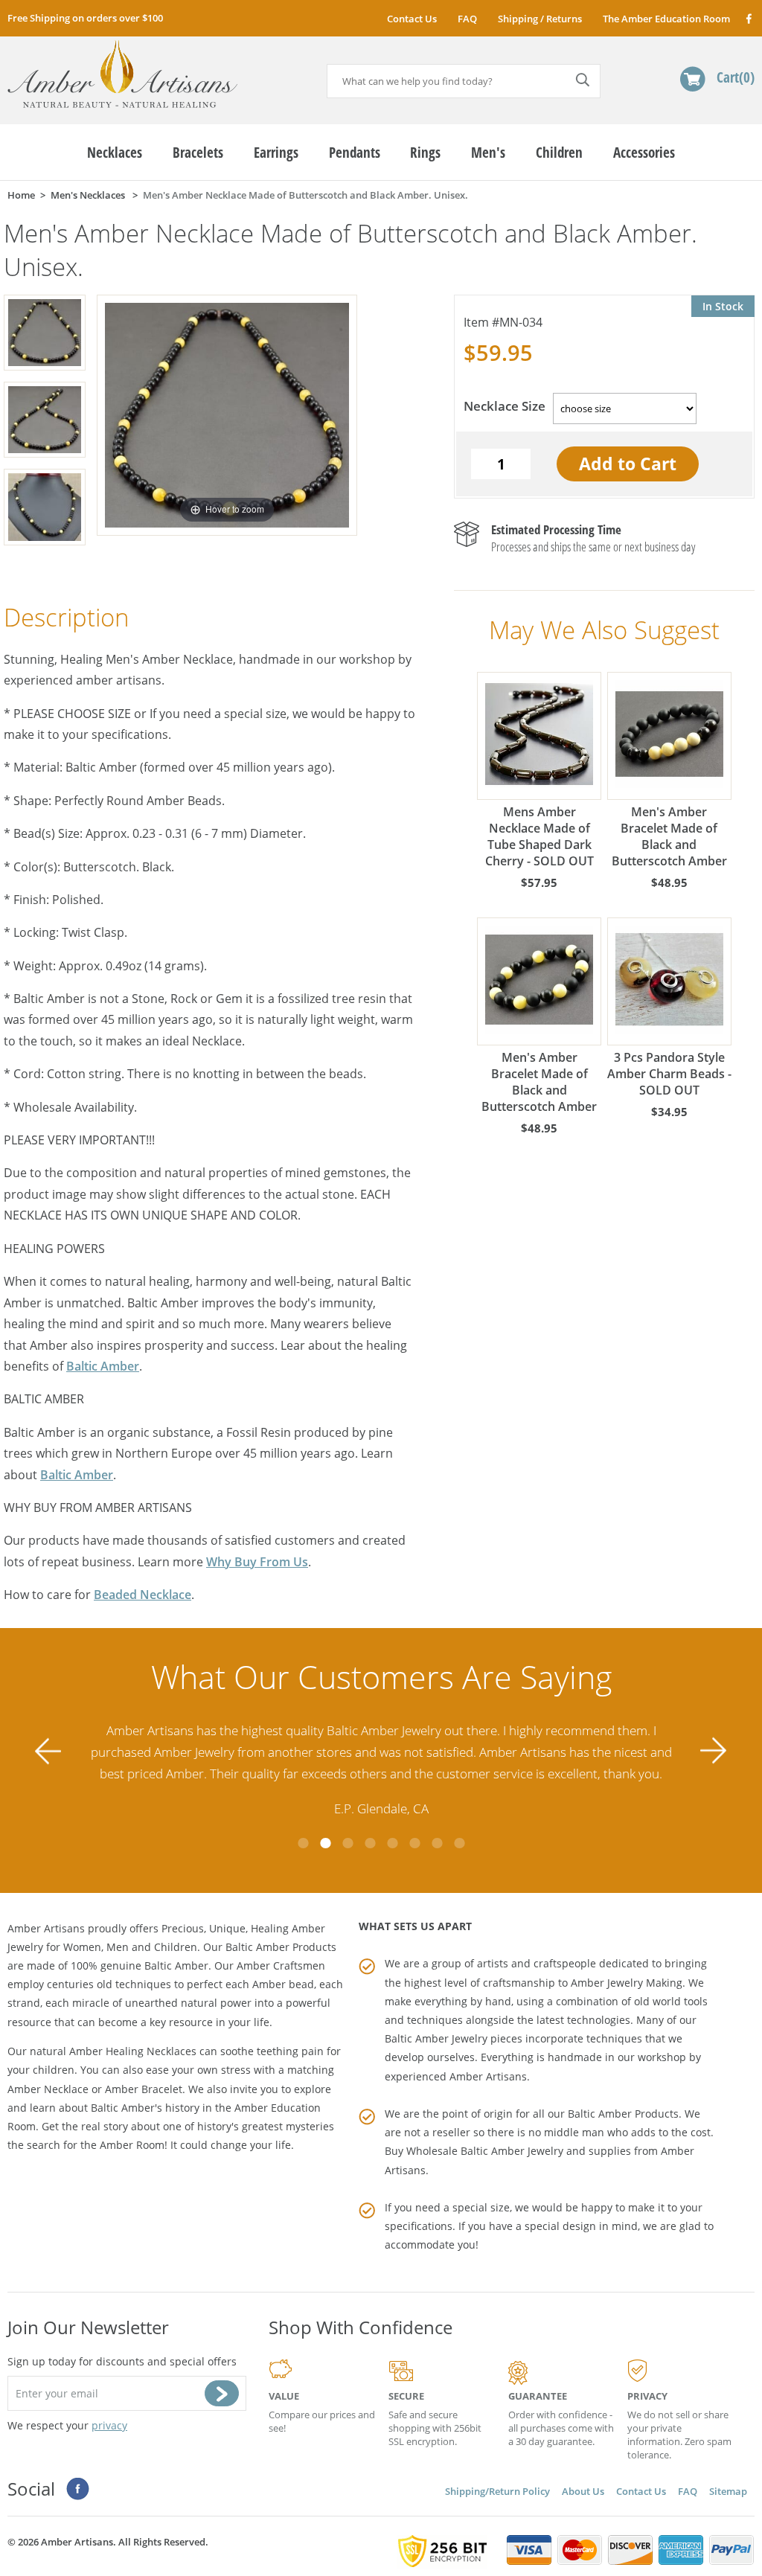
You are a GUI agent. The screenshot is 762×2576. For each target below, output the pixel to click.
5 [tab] (392, 1843)
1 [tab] (303, 1843)
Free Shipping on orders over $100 (85, 18)
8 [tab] (459, 1843)
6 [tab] (414, 1843)
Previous (48, 1750)
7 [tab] (437, 1843)
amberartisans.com (122, 74)
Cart (733, 77)
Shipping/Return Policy (497, 2491)
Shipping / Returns (540, 19)
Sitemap (728, 2491)
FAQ (467, 19)
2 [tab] (325, 1843)
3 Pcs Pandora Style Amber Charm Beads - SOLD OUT (669, 1074)
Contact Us (412, 19)
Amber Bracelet (144, 2089)
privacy (109, 2425)
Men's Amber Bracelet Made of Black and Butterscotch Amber (669, 836)
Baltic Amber (103, 1366)
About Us (583, 2491)
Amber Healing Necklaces (133, 2051)
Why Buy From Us (257, 1562)
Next (714, 1750)
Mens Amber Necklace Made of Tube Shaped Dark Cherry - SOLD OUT (540, 836)
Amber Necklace (48, 2089)
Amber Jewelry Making (627, 1983)
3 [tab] (348, 1843)
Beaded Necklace (143, 1595)
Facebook (748, 18)
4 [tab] (370, 1843)
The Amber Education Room (666, 19)
